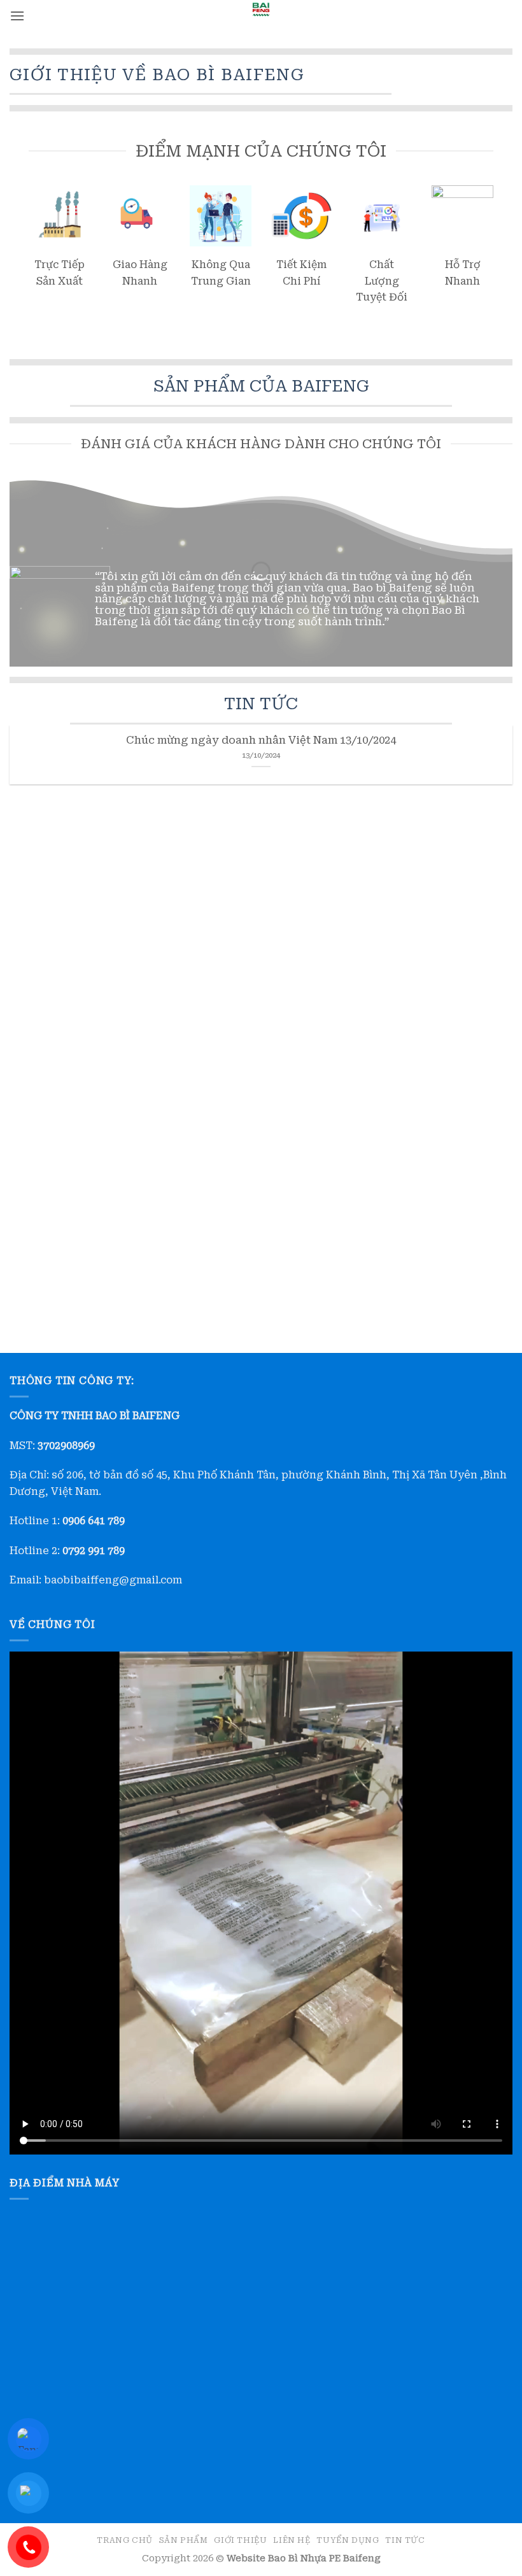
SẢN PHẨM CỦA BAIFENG (261, 386)
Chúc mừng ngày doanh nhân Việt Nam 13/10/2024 (261, 740)
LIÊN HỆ (292, 2540)
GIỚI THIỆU (240, 2540)
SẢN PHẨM (184, 2540)
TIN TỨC (261, 704)
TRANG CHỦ (125, 2540)
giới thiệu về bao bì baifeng (157, 74)
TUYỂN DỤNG (348, 2540)
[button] (17, 16)
